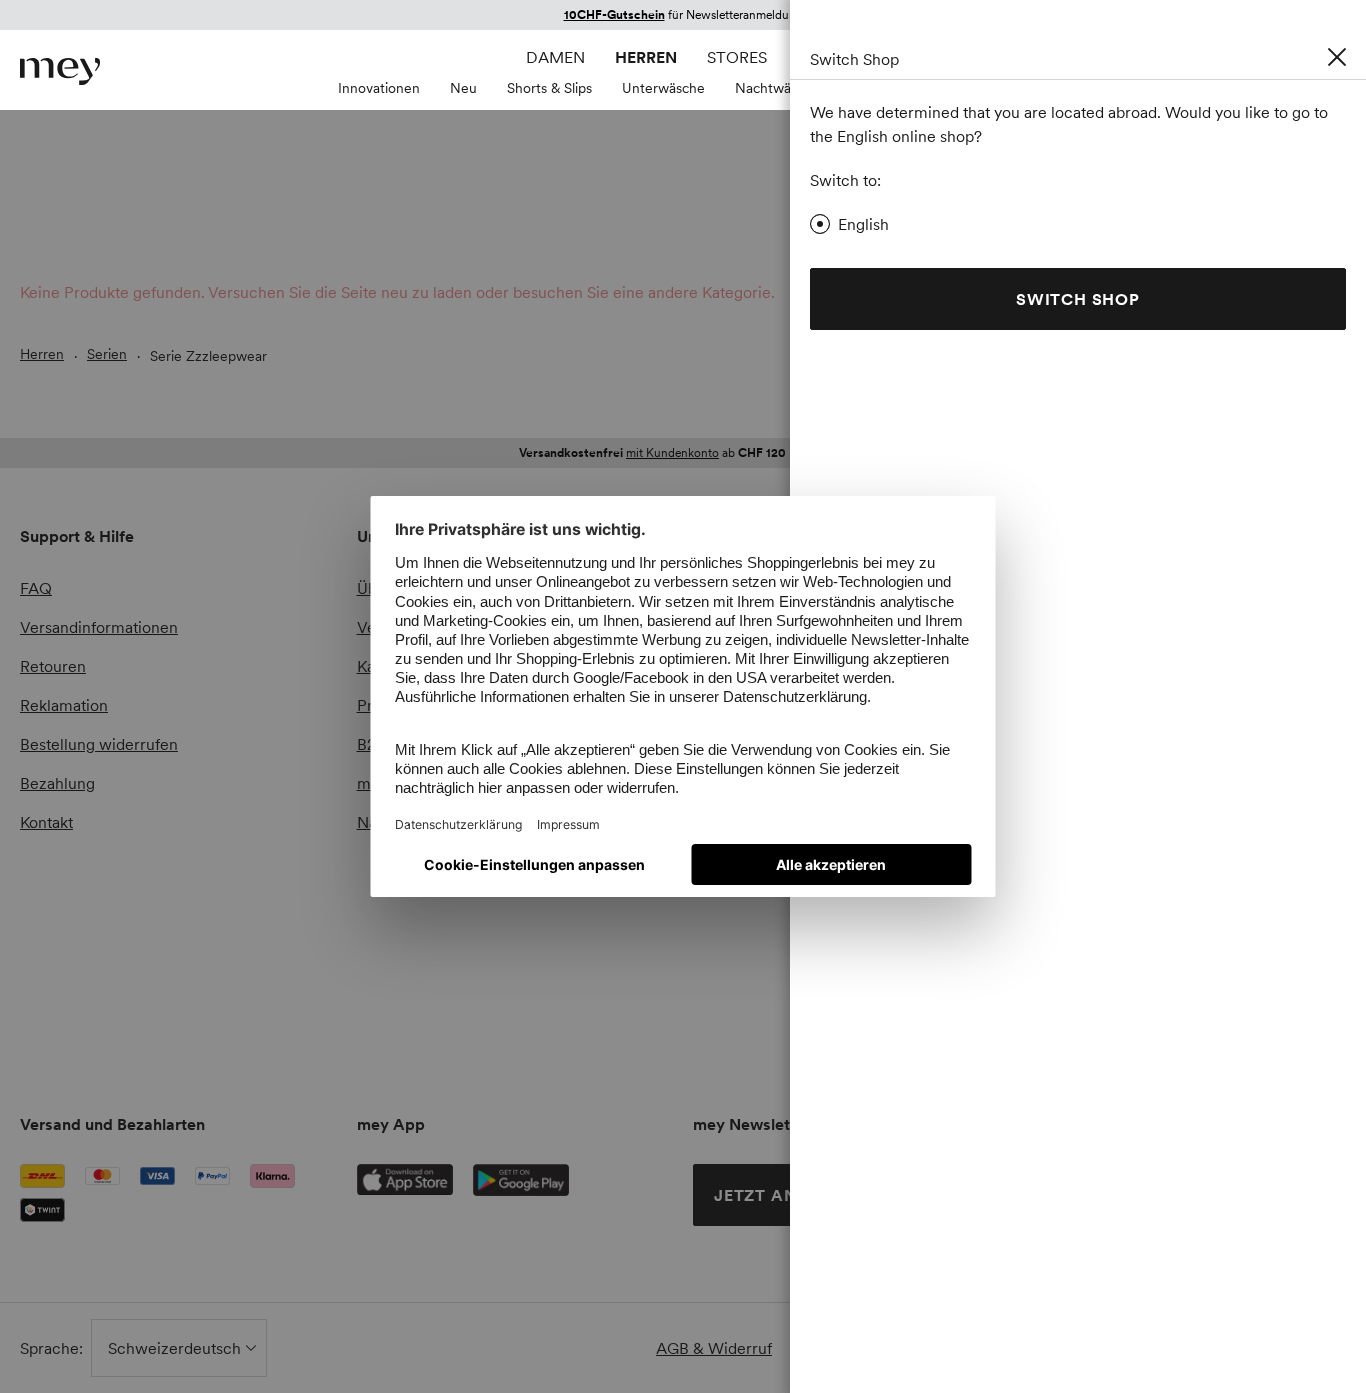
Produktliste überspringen (67, 304)
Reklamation (64, 705)
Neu (463, 88)
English (863, 224)
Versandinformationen (99, 627)
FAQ (36, 588)
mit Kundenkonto (672, 452)
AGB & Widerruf (714, 1348)
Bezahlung (57, 783)
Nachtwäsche (777, 88)
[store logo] (60, 71)
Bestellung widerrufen (99, 744)
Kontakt (46, 822)
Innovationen (379, 88)
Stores (737, 57)
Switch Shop (1078, 299)
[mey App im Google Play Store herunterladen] (521, 1180)
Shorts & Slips (549, 88)
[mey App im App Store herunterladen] (405, 1179)
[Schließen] (1337, 57)
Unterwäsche (663, 88)
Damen (555, 57)
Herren (646, 57)
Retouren (53, 666)
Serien (107, 354)
